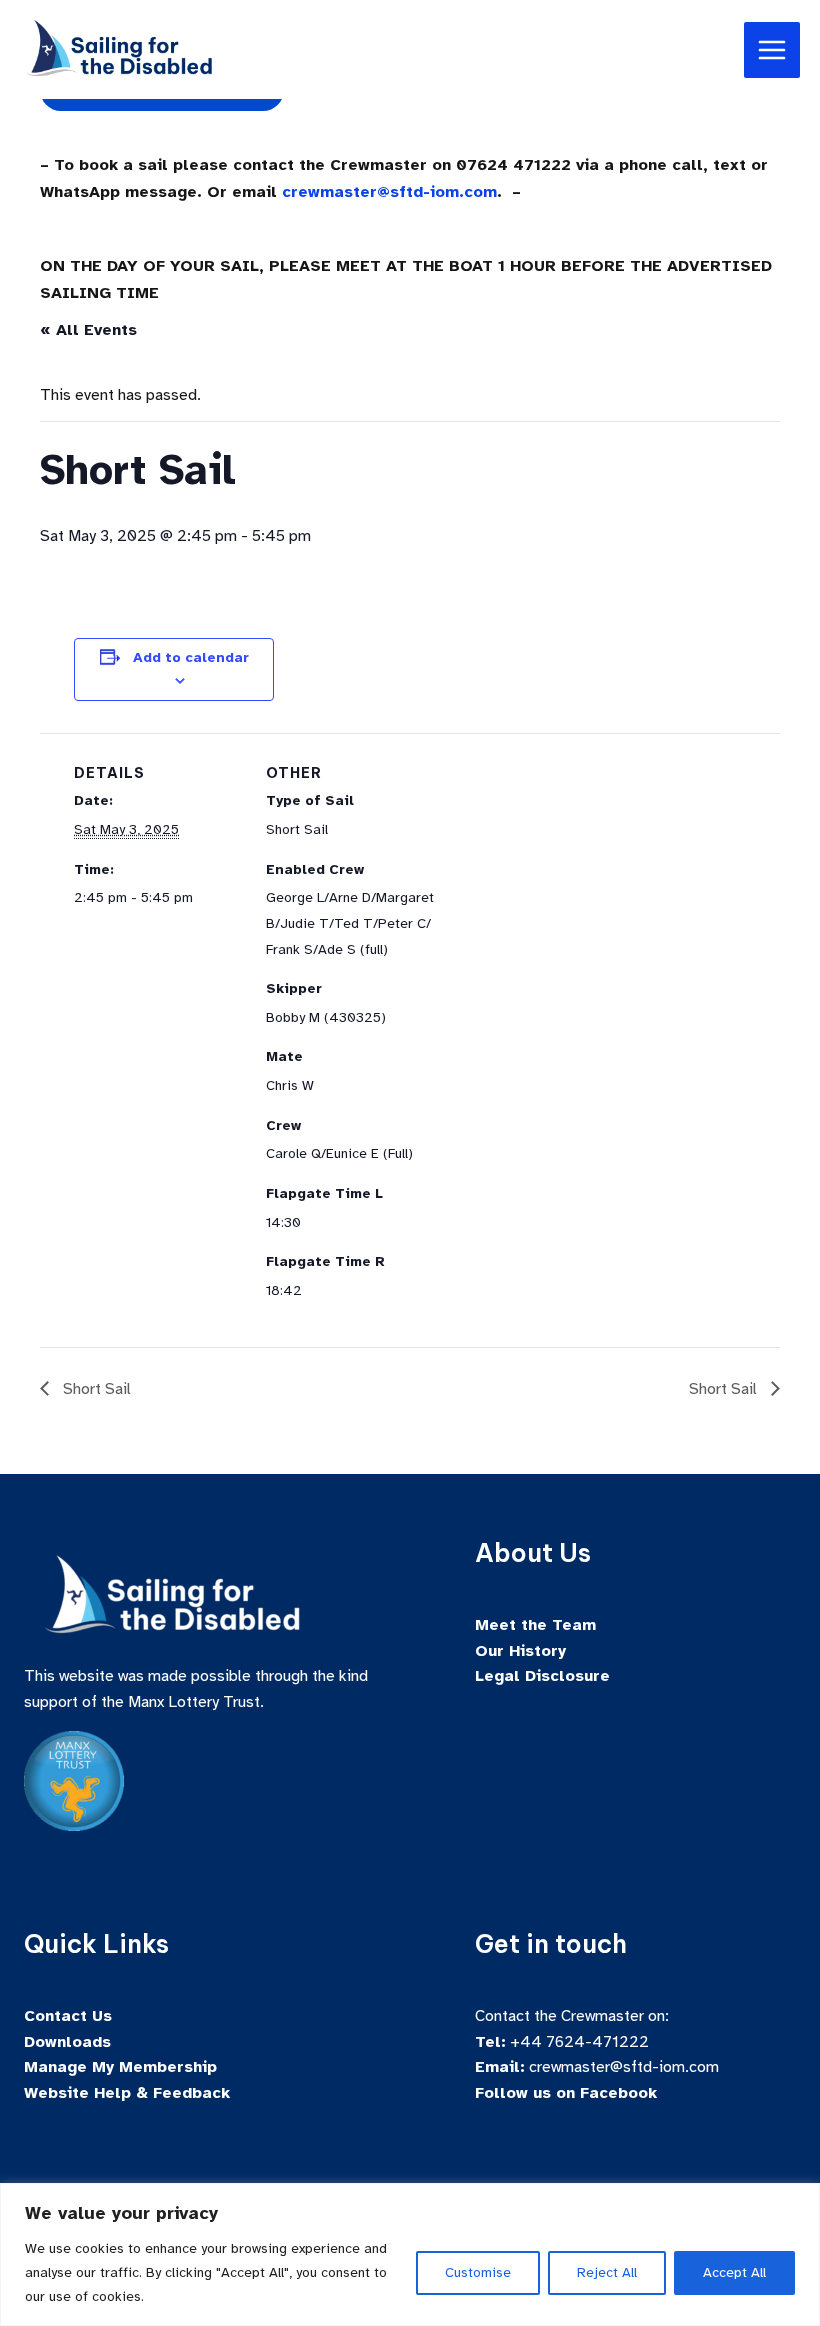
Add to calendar (191, 657)
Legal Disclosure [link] (542, 1676)
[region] (410, 2254)
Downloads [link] (67, 2042)
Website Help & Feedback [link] (127, 2093)
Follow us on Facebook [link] (566, 2093)
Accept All (734, 2272)
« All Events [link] (88, 330)
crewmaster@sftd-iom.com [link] (389, 192)
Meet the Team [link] (535, 1625)
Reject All (607, 2272)
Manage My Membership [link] (120, 2067)
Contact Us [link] (68, 2016)
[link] (120, 48)
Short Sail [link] (95, 1389)
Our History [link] (520, 1651)
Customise (478, 2272)
